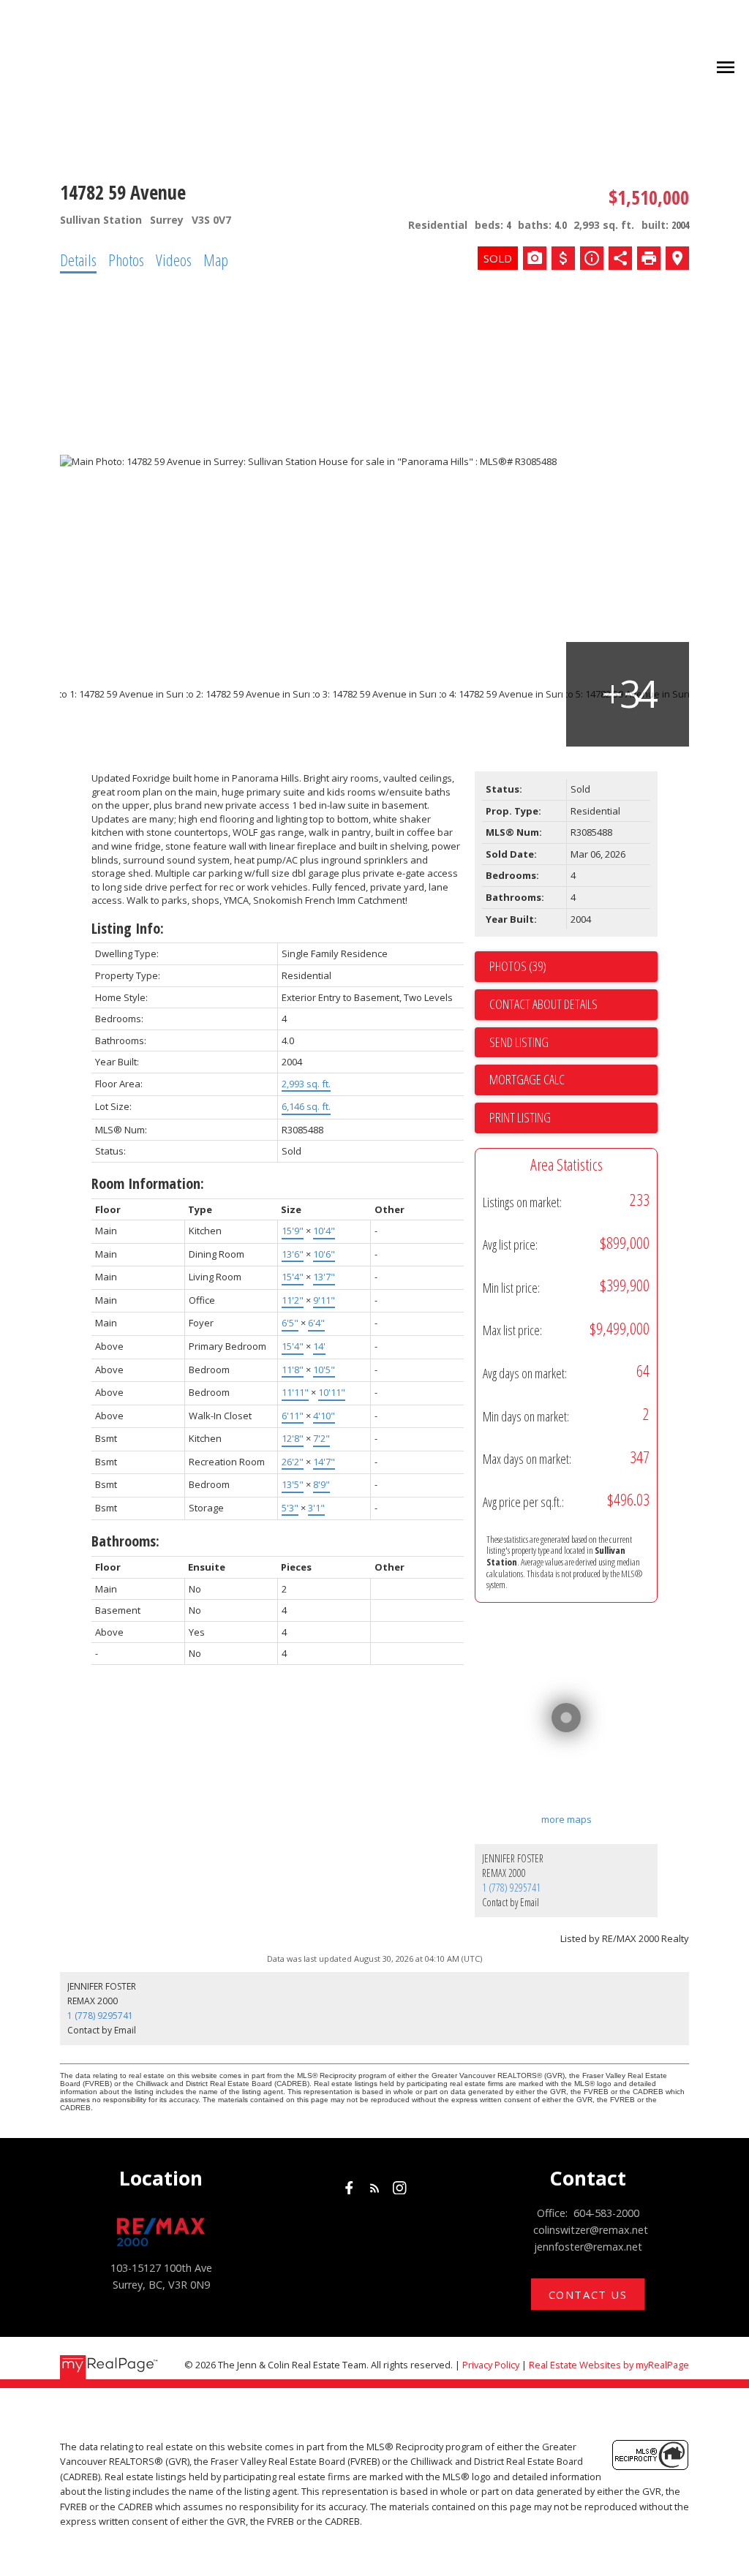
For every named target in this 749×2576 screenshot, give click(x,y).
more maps (567, 1819)
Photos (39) (518, 966)
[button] (349, 2188)
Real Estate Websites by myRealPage (609, 2365)
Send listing (519, 1042)
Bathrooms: (125, 1541)
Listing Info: (128, 928)
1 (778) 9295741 (511, 1888)
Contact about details (543, 1004)
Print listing (520, 1117)
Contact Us (588, 2295)
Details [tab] (78, 260)
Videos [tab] (174, 260)
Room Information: (148, 1183)
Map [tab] (216, 260)
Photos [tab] (126, 260)
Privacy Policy (491, 2365)
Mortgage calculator (573, 1080)
